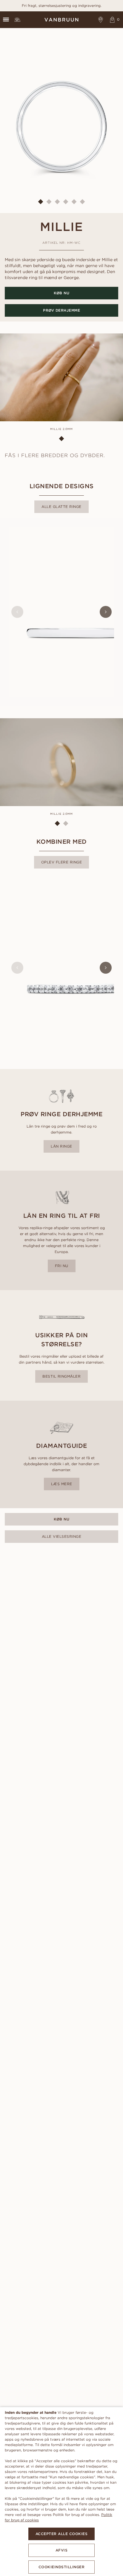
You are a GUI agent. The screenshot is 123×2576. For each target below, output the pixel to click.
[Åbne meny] (6, 20)
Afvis (62, 2550)
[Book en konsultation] (101, 20)
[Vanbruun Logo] (61, 20)
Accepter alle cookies (62, 2534)
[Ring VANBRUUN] (17, 20)
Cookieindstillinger (62, 2567)
